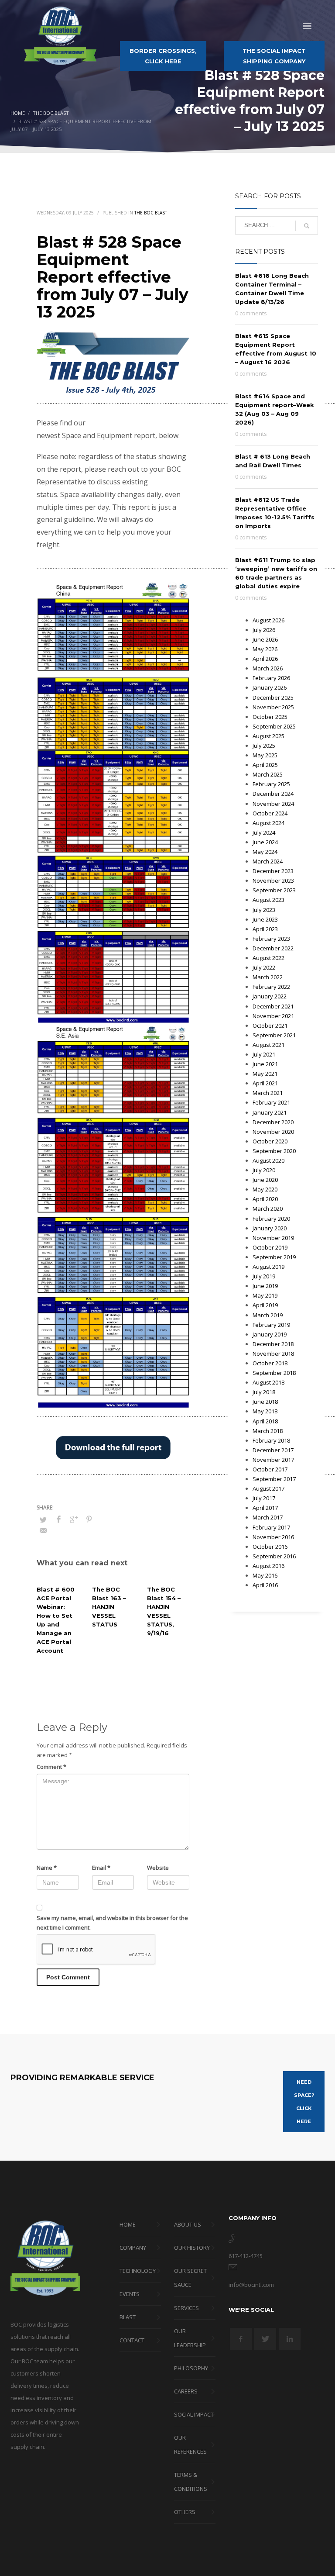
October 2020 (270, 1141)
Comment (51, 1767)
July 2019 (264, 1276)
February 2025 (271, 784)
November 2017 (273, 1460)
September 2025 (274, 726)
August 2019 (268, 1267)
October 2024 (270, 813)
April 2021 (265, 1083)
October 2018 (270, 1363)
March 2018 (268, 1431)
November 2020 (273, 1132)
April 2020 (265, 1199)
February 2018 (271, 1440)
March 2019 (268, 1315)
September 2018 (274, 1373)
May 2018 (265, 1411)
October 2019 (270, 1247)
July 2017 (264, 1498)
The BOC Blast (151, 213)
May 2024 (265, 852)
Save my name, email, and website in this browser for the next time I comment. (112, 1923)
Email (101, 1868)
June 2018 (265, 1402)
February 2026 (271, 678)
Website (158, 1868)
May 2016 (265, 1575)
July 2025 (264, 746)
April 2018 (265, 1421)
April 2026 (265, 659)
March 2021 (268, 1093)
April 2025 (265, 765)
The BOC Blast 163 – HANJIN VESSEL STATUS (109, 1607)
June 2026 (265, 639)
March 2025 (268, 774)
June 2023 (265, 919)
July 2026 (264, 630)
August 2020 (268, 1160)
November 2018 (273, 1354)
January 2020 (270, 1228)
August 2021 (268, 1045)
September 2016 (274, 1556)
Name (47, 1868)
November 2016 (273, 1537)
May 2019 (265, 1295)
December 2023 (273, 871)
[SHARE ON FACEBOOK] (58, 1519)
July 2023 (264, 910)
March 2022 (268, 977)
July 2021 (264, 1054)
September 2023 (274, 890)
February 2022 (271, 987)
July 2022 (264, 967)
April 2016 (265, 1585)
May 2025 (265, 755)
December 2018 (273, 1344)
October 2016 (270, 1547)
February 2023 (271, 939)
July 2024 (264, 832)
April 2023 (265, 929)
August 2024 (268, 823)
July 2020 (264, 1170)
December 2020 (273, 1122)
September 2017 (274, 1479)
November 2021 (273, 1016)
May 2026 (265, 649)
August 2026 (268, 620)
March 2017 (268, 1517)
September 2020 (274, 1151)
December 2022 (273, 948)
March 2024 (268, 861)
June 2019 (265, 1286)
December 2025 (273, 698)
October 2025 (270, 717)
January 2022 (270, 996)
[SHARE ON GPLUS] (74, 1519)
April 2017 (265, 1508)
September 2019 (274, 1257)
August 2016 (268, 1566)
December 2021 (273, 1006)
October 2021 (270, 1026)
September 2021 (274, 1035)
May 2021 (265, 1074)
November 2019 (273, 1238)
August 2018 (268, 1382)
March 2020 (268, 1209)
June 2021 (265, 1064)
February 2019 (271, 1325)
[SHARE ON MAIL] (43, 1530)
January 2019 (270, 1334)
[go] (307, 226)
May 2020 (265, 1189)
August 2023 (268, 900)
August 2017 (268, 1488)
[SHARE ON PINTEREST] (89, 1519)
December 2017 (273, 1450)
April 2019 (265, 1305)
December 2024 (273, 794)
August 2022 (268, 958)
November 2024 (273, 804)
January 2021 (270, 1112)
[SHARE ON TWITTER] (43, 1519)
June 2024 (265, 842)
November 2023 (273, 881)
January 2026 (270, 687)
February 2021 (271, 1102)
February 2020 (271, 1219)
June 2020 (265, 1180)
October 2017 (270, 1469)
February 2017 (271, 1527)
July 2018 (264, 1392)
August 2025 (268, 736)
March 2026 (268, 668)
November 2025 (273, 707)
